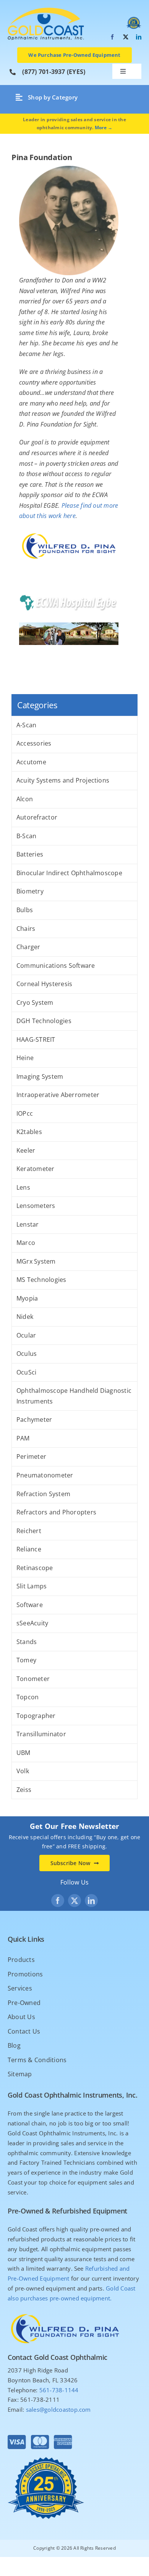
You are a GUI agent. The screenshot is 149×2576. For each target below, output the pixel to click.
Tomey (26, 1660)
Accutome (31, 762)
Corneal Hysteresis (44, 984)
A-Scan (26, 725)
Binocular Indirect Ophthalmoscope (69, 873)
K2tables (29, 1132)
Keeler (26, 1150)
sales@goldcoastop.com (58, 2409)
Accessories (34, 743)
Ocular (26, 1335)
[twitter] (126, 37)
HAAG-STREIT (36, 1039)
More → (104, 128)
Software (30, 1605)
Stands (27, 1642)
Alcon (25, 799)
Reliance (29, 1549)
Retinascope (35, 1568)
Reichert (29, 1531)
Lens (23, 1187)
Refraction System (43, 1494)
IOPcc (25, 1113)
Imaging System (40, 1076)
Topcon (28, 1697)
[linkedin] (139, 37)
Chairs (26, 929)
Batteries (30, 854)
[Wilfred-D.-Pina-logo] (65, 2312)
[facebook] (112, 37)
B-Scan (26, 836)
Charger (28, 947)
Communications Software (56, 966)
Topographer (36, 1716)
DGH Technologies (44, 1021)
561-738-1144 (59, 2390)
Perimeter (31, 1456)
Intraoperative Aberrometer (58, 1095)
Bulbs (25, 910)
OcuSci (26, 1372)
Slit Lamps (32, 1586)
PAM (23, 1438)
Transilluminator (41, 1734)
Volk (23, 1771)
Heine (25, 1058)
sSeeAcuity (32, 1623)
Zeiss (24, 1790)
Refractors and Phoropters (56, 1512)
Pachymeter (34, 1420)
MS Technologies (41, 1280)
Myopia (27, 1298)
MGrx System (36, 1261)
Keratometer (36, 1169)
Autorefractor (37, 817)
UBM (23, 1753)
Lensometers (36, 1206)
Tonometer (33, 1679)
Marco (26, 1243)
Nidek (25, 1317)
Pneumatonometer (45, 1475)
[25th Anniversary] (46, 11)
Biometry (30, 891)
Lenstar (28, 1224)
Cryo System (35, 1002)
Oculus (27, 1354)
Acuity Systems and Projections (63, 780)
